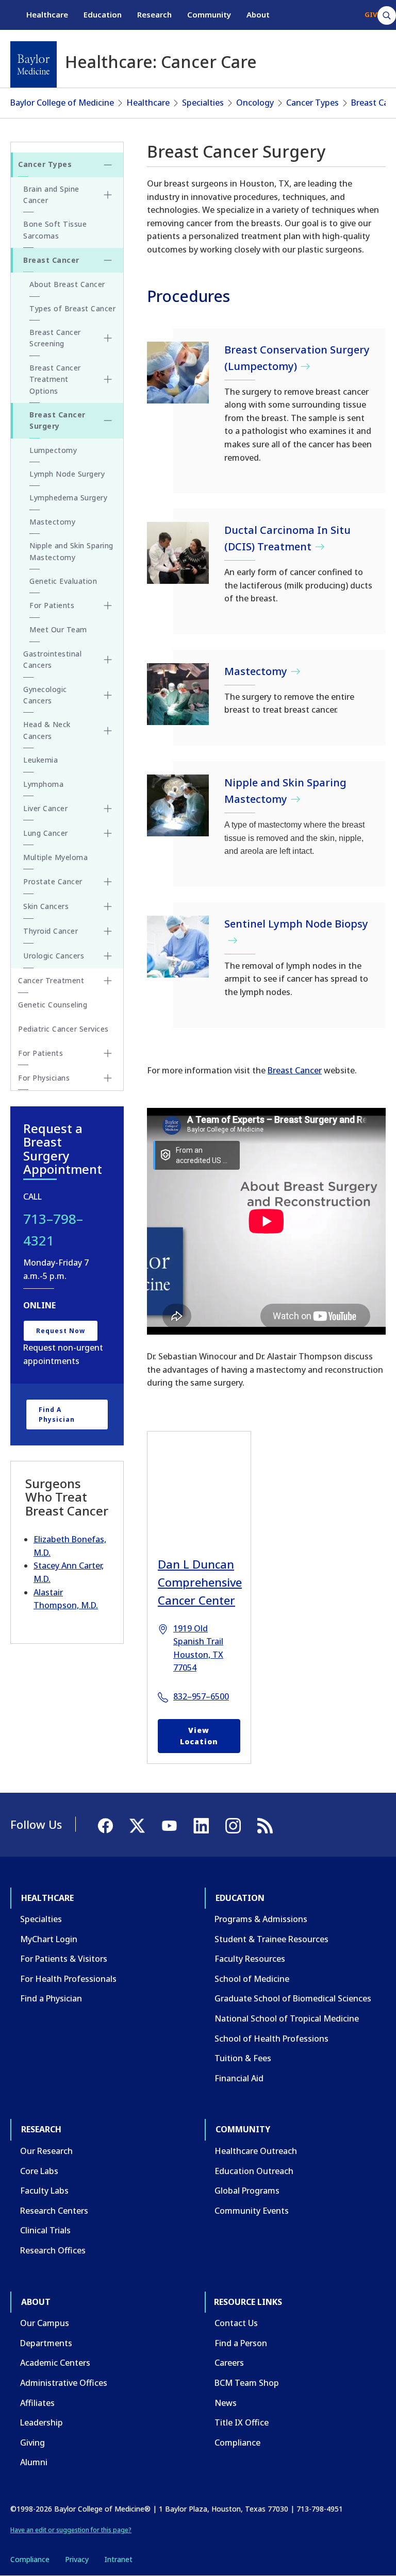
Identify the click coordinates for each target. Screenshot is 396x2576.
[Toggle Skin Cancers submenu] (108, 906)
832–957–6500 (201, 1696)
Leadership (42, 2422)
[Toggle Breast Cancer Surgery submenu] (108, 420)
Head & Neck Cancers (47, 730)
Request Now (61, 1331)
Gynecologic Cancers (45, 695)
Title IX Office (242, 2422)
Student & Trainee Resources (271, 1939)
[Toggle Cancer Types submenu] (108, 165)
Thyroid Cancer (51, 931)
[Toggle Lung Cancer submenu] (108, 833)
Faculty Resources (250, 1959)
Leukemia (40, 760)
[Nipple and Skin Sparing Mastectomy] (178, 805)
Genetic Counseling (53, 1005)
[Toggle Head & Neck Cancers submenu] (108, 731)
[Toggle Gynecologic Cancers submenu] (108, 695)
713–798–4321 (53, 1230)
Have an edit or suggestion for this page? (71, 2530)
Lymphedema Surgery (68, 498)
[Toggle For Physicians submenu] (108, 1078)
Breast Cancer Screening (55, 338)
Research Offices (53, 2250)
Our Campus (45, 2323)
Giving (32, 2443)
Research (154, 14)
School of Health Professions (271, 2039)
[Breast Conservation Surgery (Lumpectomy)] (178, 373)
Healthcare (47, 14)
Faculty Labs (44, 2191)
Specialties (203, 103)
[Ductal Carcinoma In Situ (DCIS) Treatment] (178, 553)
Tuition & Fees (243, 2058)
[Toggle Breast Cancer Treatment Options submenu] (108, 379)
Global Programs (247, 2191)
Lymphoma (43, 784)
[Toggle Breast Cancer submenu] (108, 260)
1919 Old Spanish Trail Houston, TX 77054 (198, 1648)
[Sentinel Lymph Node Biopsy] (178, 947)
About (258, 14)
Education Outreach (254, 2171)
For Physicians (44, 1078)
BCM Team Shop (247, 2383)
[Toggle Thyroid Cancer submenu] (108, 931)
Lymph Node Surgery (67, 474)
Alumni (34, 2462)
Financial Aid (239, 2078)
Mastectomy (52, 522)
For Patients (52, 605)
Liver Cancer (45, 808)
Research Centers (54, 2211)
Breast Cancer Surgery (57, 420)
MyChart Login (49, 1939)
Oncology (255, 103)
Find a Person (241, 2343)
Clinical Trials (45, 2230)
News (226, 2403)
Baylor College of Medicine (62, 103)
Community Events (252, 2211)
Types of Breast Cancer (72, 308)
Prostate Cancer (53, 881)
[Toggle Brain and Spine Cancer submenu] (108, 195)
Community (209, 14)
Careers (229, 2363)
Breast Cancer (295, 1070)
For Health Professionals (68, 1979)
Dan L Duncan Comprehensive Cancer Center (199, 1582)
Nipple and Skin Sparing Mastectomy (71, 551)
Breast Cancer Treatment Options (55, 379)
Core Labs (39, 2171)
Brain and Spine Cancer (51, 195)
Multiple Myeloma (55, 857)
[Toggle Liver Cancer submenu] (108, 809)
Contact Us (236, 2323)
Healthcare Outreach (256, 2151)
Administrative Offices (64, 2383)
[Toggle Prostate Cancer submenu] (108, 882)
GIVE (373, 14)
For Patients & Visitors (64, 1959)
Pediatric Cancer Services (63, 1029)
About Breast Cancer (67, 284)
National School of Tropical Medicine (287, 2018)
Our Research (46, 2151)
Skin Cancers (46, 906)
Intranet (118, 2559)
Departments (46, 2343)
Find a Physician (57, 1415)
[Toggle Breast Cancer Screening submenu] (108, 338)
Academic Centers (55, 2363)
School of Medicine (252, 1979)
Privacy (77, 2559)
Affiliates (37, 2403)
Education (103, 14)
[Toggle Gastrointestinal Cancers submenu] (108, 660)
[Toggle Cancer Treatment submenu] (108, 981)
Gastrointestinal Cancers (52, 659)
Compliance (237, 2443)
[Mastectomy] (178, 694)
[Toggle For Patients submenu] (108, 605)
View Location (199, 1736)
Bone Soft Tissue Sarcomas (55, 230)
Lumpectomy (53, 450)
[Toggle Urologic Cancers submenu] (108, 956)
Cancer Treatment (51, 980)
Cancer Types (312, 103)
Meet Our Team (58, 629)
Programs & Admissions (261, 1919)
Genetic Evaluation (63, 581)
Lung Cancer (46, 833)
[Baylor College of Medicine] (34, 64)
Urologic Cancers (54, 956)
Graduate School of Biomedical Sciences (293, 1998)
